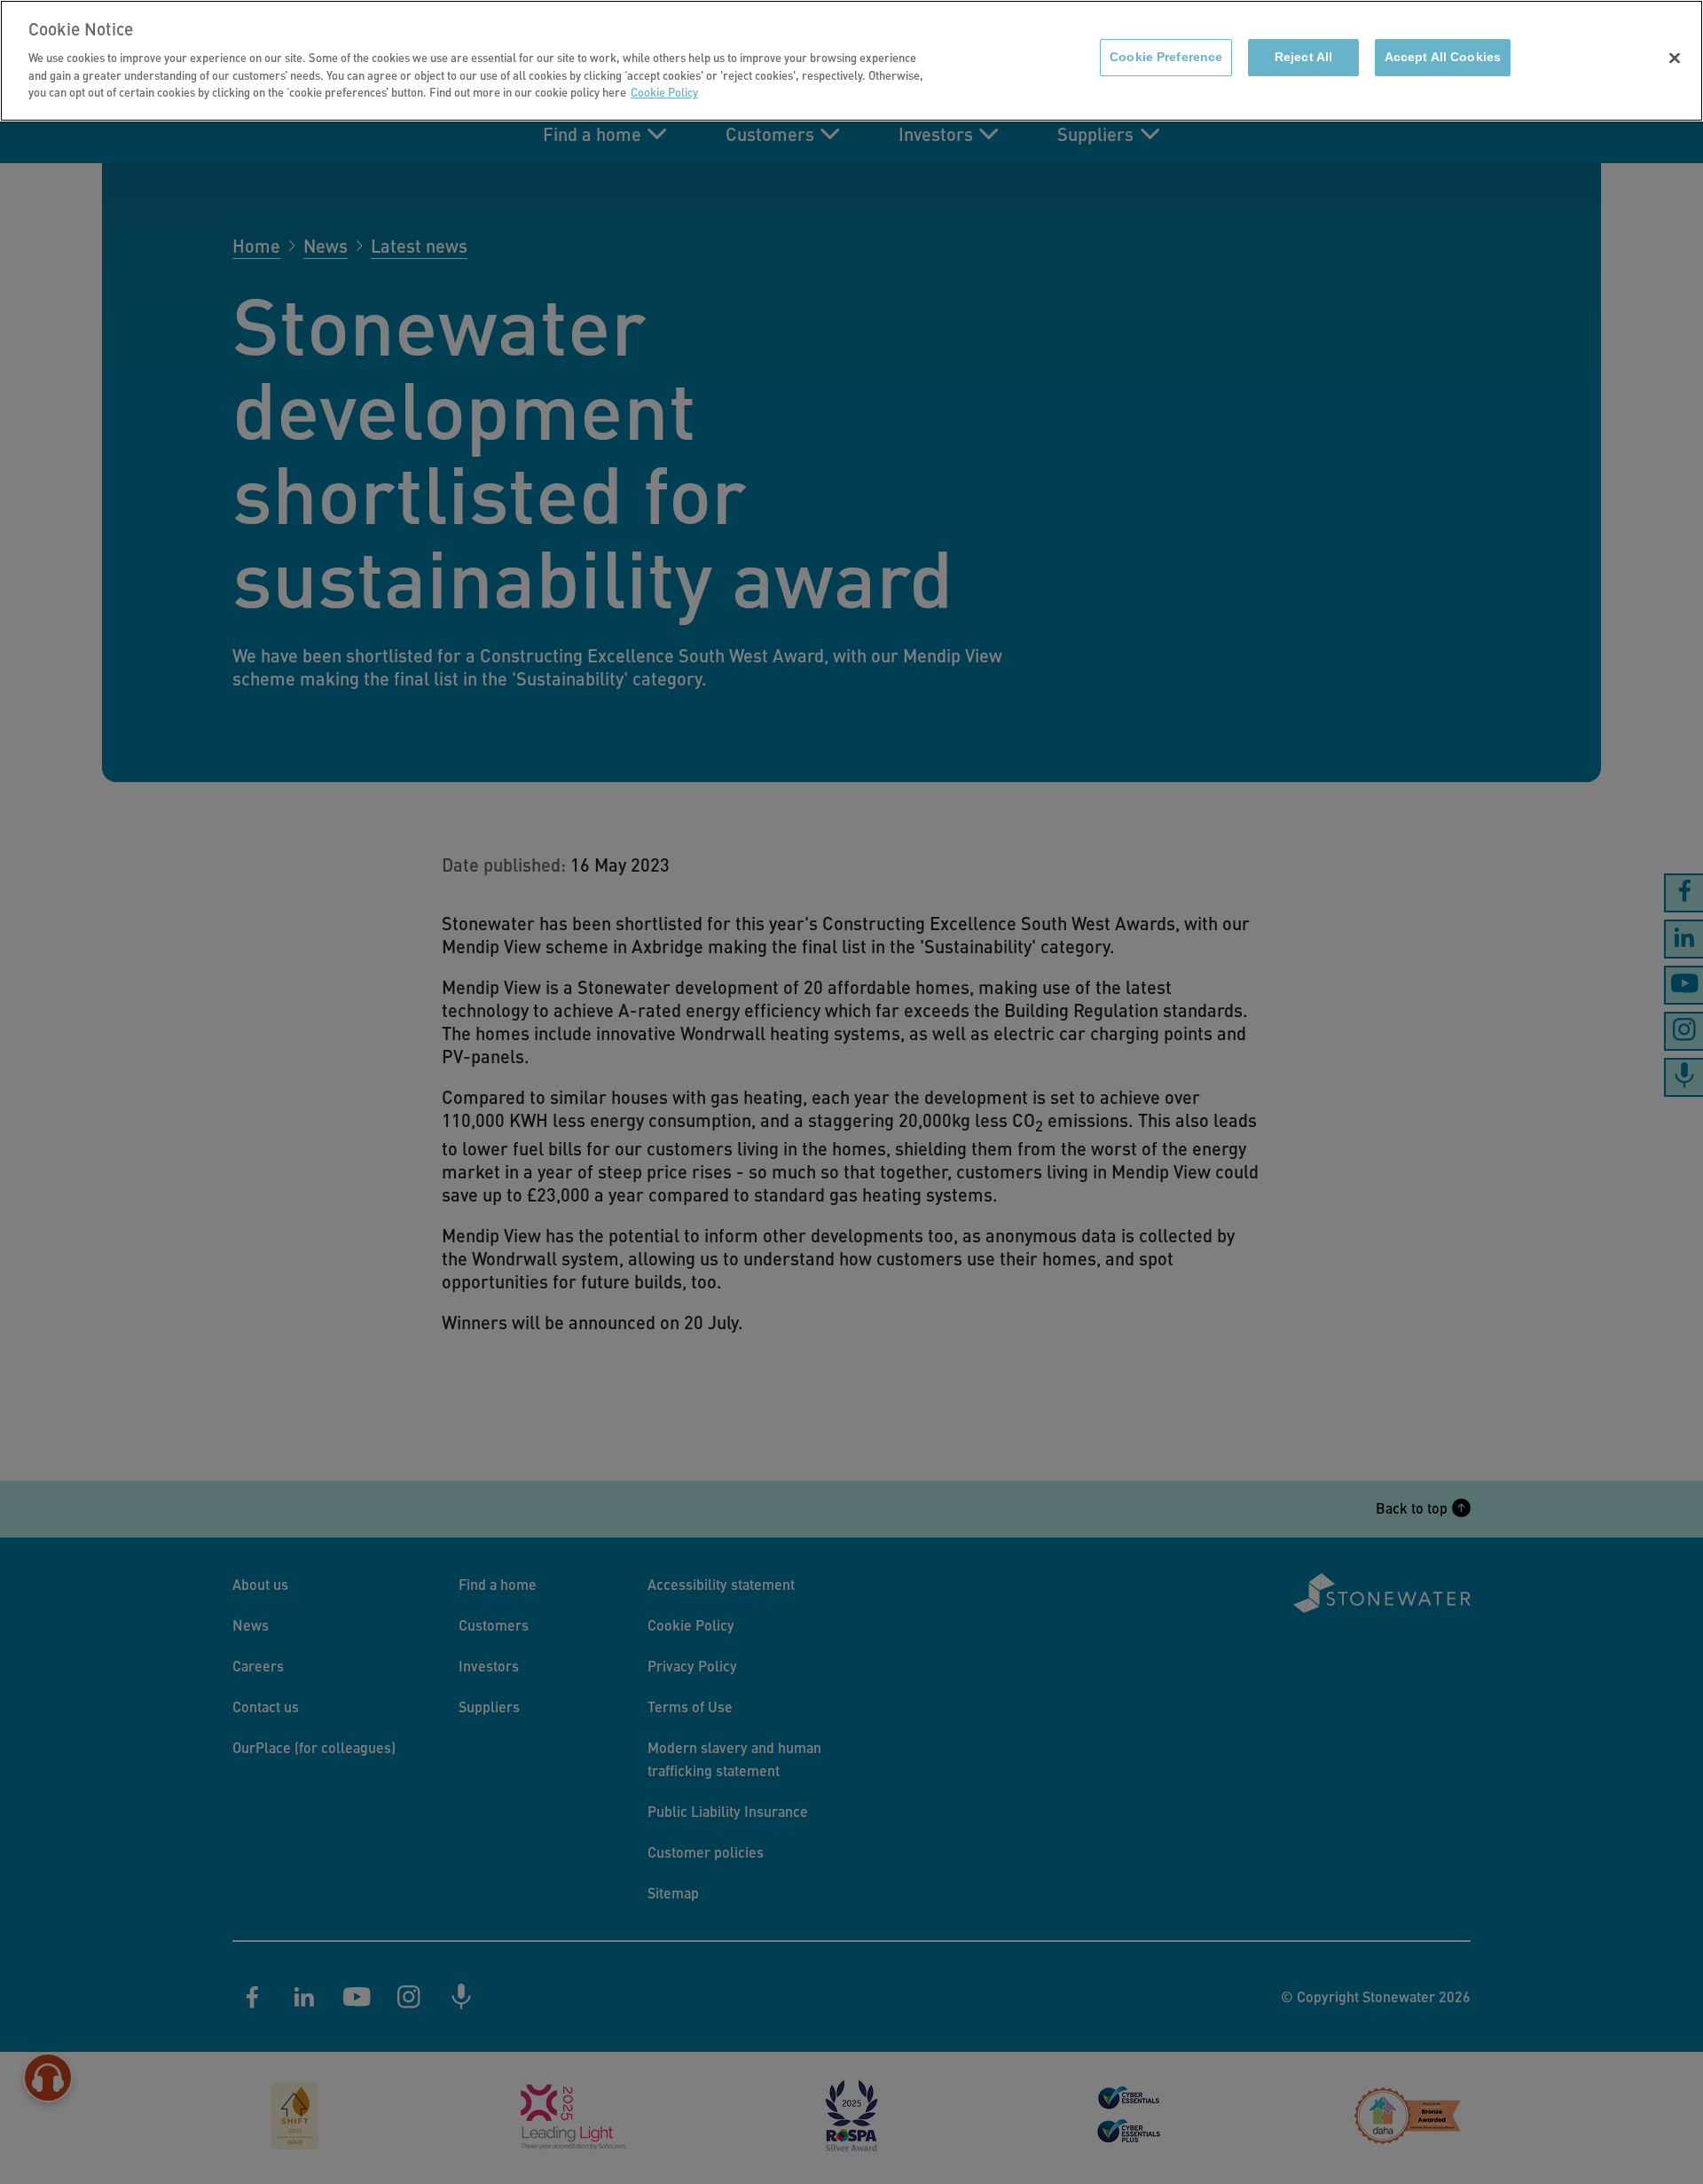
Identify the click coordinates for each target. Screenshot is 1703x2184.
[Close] (1675, 59)
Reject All (1303, 57)
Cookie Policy (664, 92)
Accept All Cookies (1443, 57)
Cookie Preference (1166, 57)
